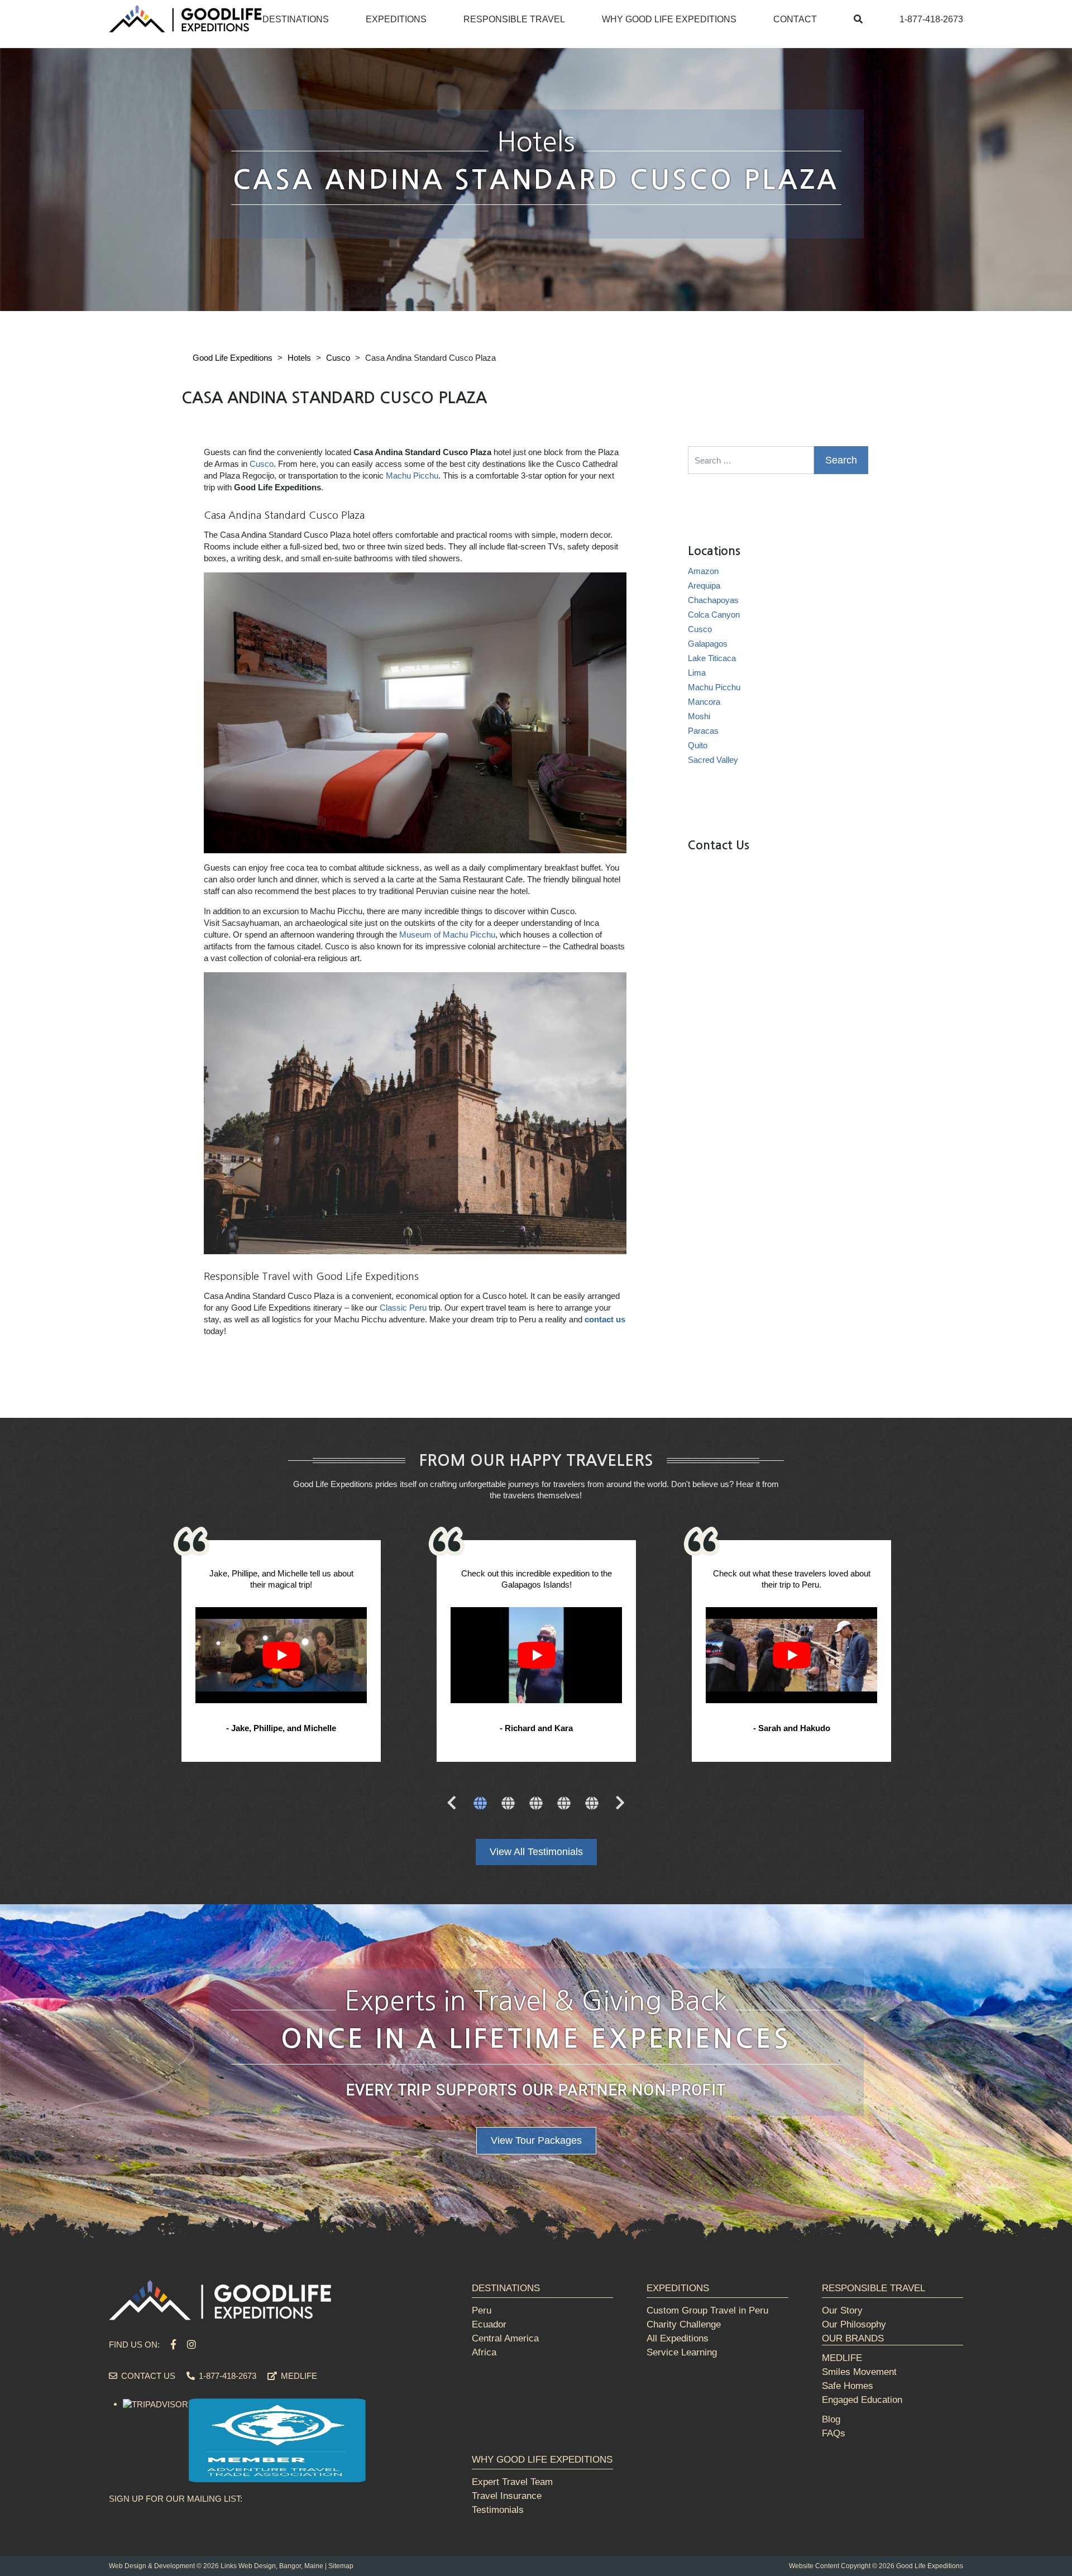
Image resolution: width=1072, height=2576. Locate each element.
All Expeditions (678, 2338)
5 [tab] (592, 1804)
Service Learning (682, 2352)
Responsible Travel (514, 19)
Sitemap (341, 2566)
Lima (697, 673)
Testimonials (498, 2510)
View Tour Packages (536, 2140)
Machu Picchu (412, 475)
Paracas (703, 731)
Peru (482, 2310)
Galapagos (708, 644)
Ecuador (489, 2324)
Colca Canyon (714, 615)
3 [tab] (536, 1804)
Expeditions (396, 19)
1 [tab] (480, 1804)
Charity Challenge (684, 2324)
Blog (831, 2419)
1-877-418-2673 (931, 19)
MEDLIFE (298, 2376)
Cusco (262, 464)
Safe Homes (848, 2386)
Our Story (842, 2310)
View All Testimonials (536, 1852)
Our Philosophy (854, 2324)
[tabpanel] (281, 1653)
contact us (605, 1319)
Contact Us (147, 2376)
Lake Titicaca (712, 658)
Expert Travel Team (512, 2482)
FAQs (834, 2433)
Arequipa (704, 586)
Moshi (699, 716)
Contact (795, 19)
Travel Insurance (507, 2496)
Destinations (296, 19)
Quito (698, 745)
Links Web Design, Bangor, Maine (272, 2566)
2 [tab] (508, 1804)
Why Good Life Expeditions (669, 19)
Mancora (704, 702)
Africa (484, 2352)
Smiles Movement (859, 2372)
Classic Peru (403, 1308)
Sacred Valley (713, 760)
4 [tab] (564, 1804)
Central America (505, 2338)
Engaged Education (862, 2400)
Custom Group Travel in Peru (707, 2310)
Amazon (703, 571)
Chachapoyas (713, 600)
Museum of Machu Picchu (447, 935)
